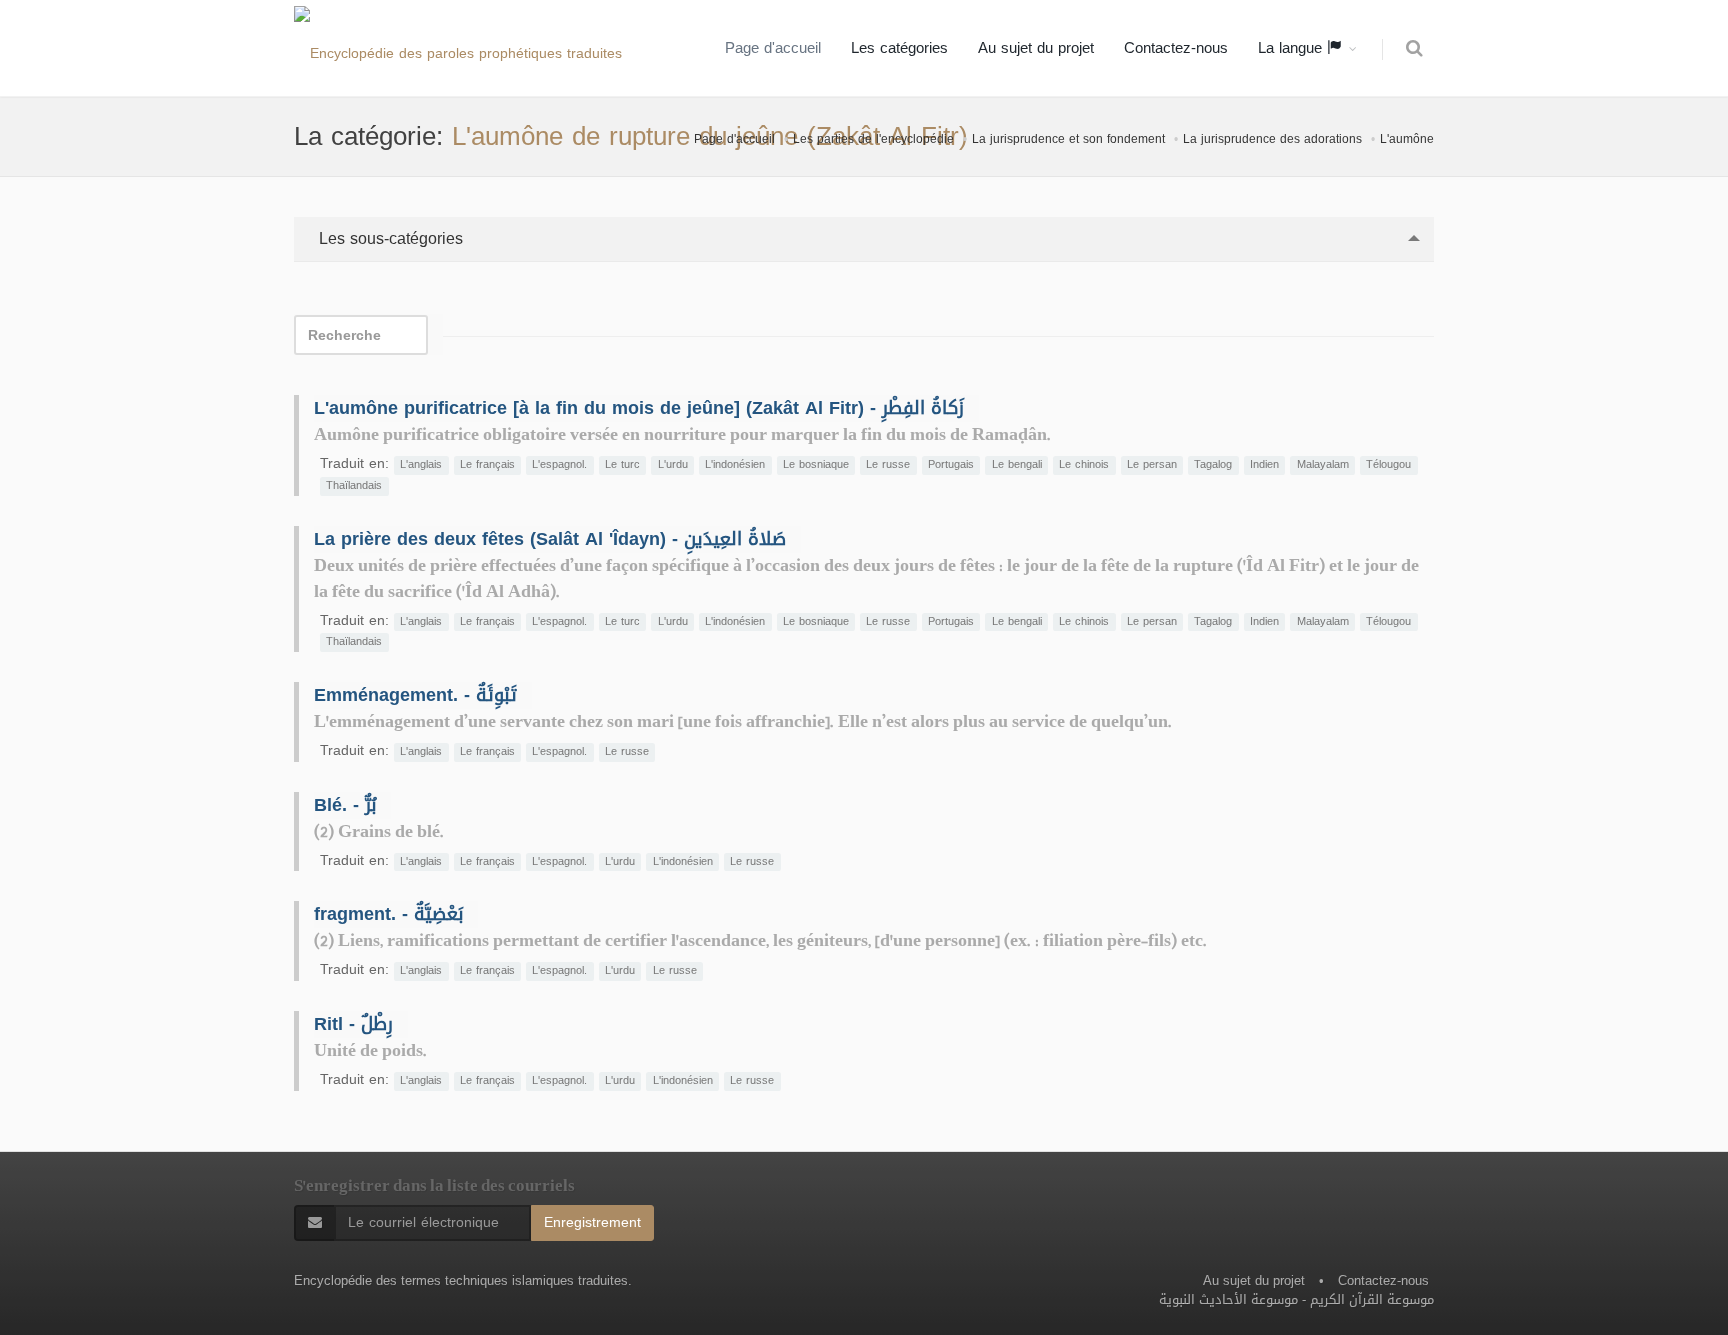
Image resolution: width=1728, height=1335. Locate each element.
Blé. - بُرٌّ (345, 805)
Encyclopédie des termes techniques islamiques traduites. (463, 1280)
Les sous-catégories (388, 238)
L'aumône (1407, 139)
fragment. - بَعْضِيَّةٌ (388, 914)
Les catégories (899, 48)
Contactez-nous (1176, 48)
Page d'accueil (773, 48)
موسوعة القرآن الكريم (1372, 1299)
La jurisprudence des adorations (1272, 139)
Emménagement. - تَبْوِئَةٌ (415, 695)
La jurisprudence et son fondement (1068, 139)
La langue (1292, 48)
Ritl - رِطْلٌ (353, 1024)
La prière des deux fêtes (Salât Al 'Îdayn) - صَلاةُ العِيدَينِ (550, 539)
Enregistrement (592, 1222)
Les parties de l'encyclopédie (873, 139)
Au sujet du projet (1036, 48)
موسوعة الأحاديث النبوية (1228, 1299)
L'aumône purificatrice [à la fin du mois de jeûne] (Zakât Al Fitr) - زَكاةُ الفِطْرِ (639, 408)
